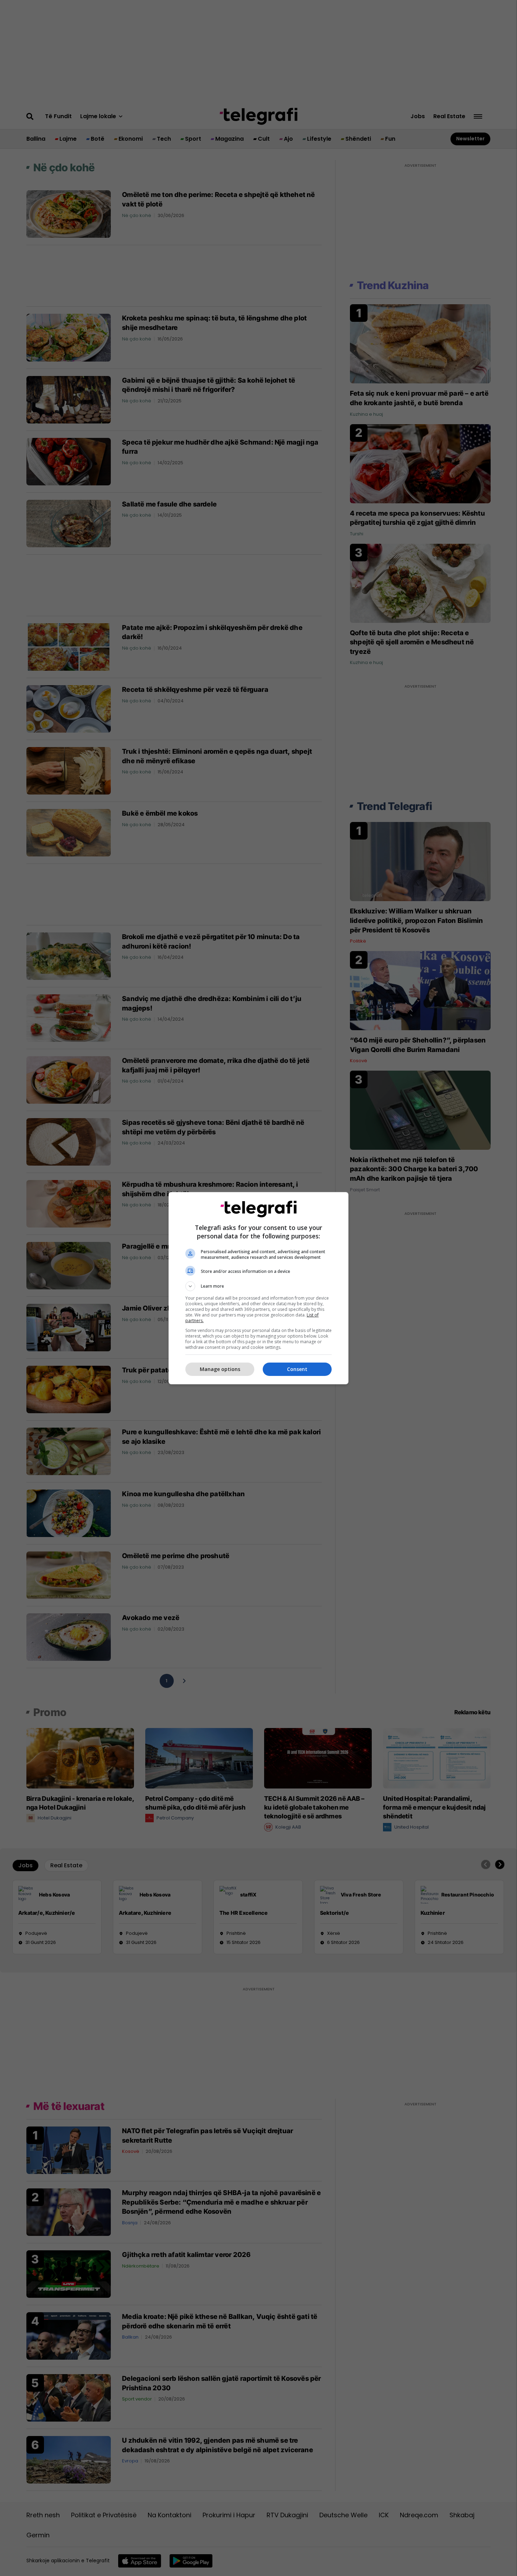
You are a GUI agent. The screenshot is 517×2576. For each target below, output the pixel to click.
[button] (258, 1286)
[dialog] (258, 1288)
